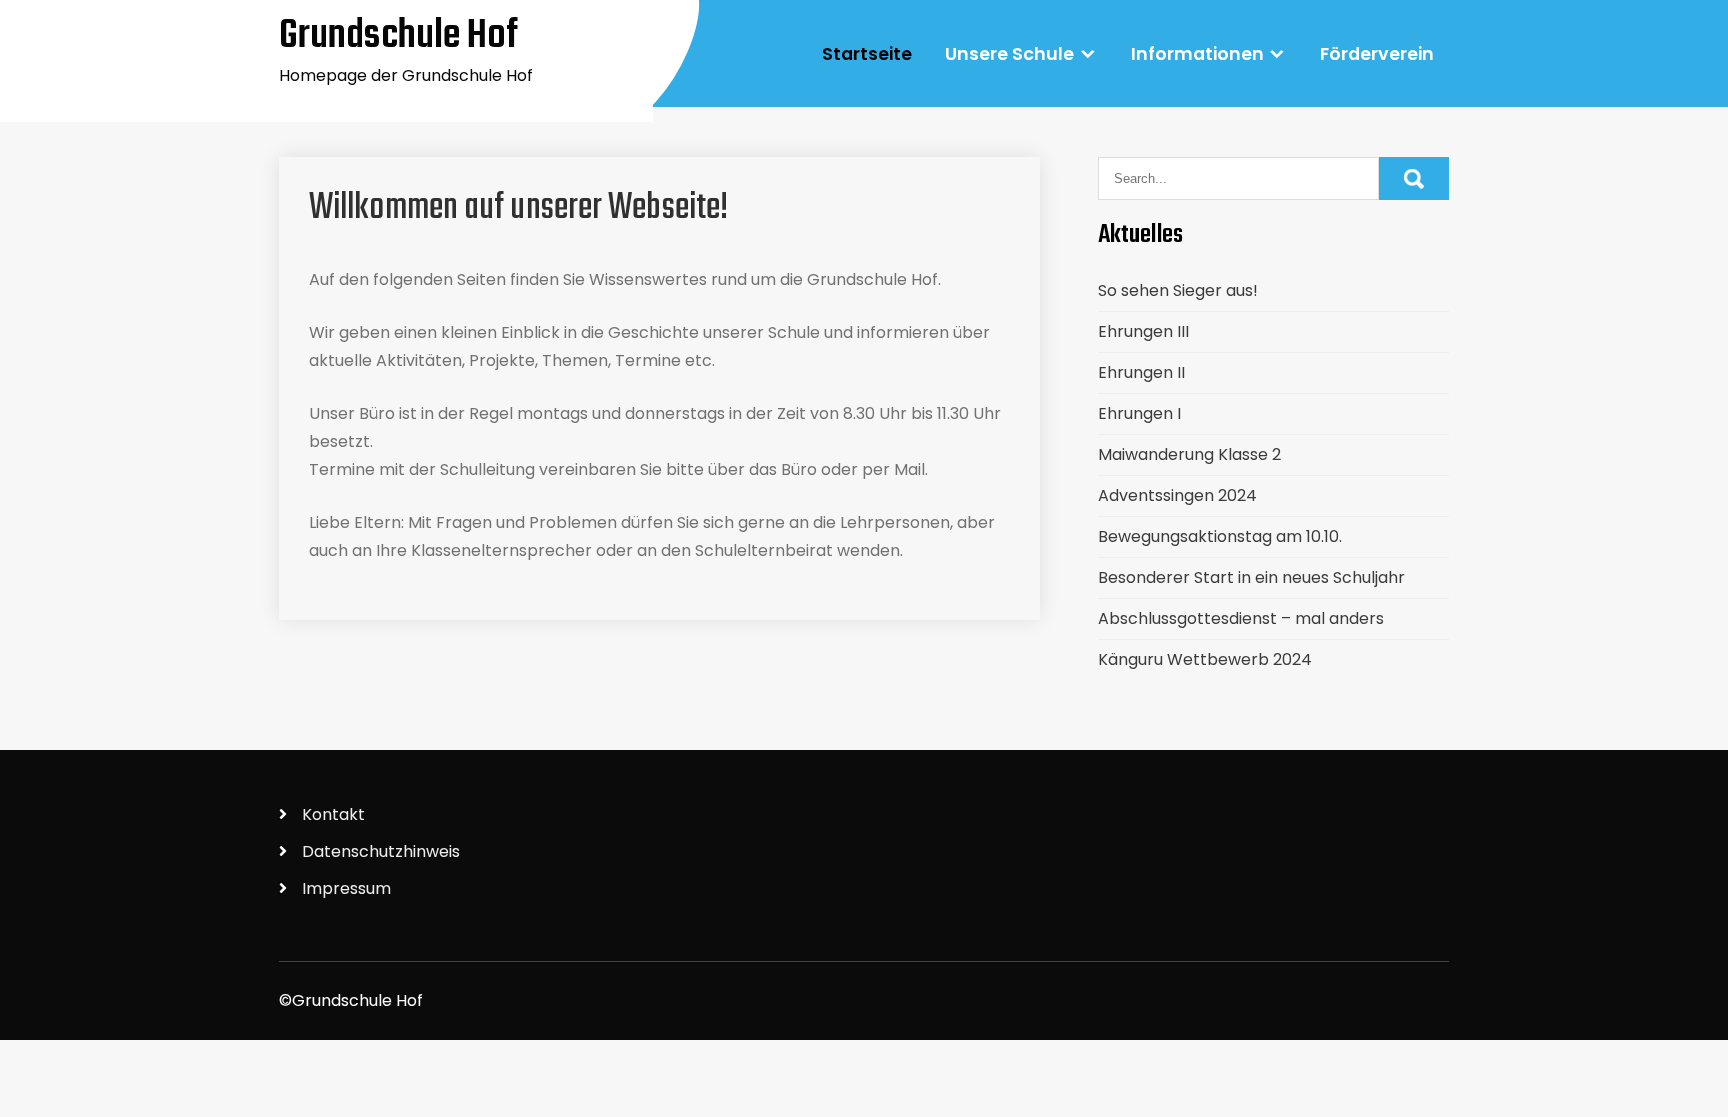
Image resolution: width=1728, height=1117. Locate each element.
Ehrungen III (1143, 331)
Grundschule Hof (399, 36)
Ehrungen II (1141, 372)
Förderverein (1377, 54)
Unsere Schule (1009, 54)
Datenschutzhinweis (381, 851)
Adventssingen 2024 (1177, 495)
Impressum (346, 888)
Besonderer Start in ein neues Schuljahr (1251, 577)
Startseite (867, 54)
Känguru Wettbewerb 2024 (1205, 659)
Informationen (1197, 54)
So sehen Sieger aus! (1178, 290)
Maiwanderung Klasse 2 (1189, 454)
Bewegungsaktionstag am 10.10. (1220, 536)
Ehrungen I (1139, 413)
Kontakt (333, 814)
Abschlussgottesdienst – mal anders (1241, 618)
